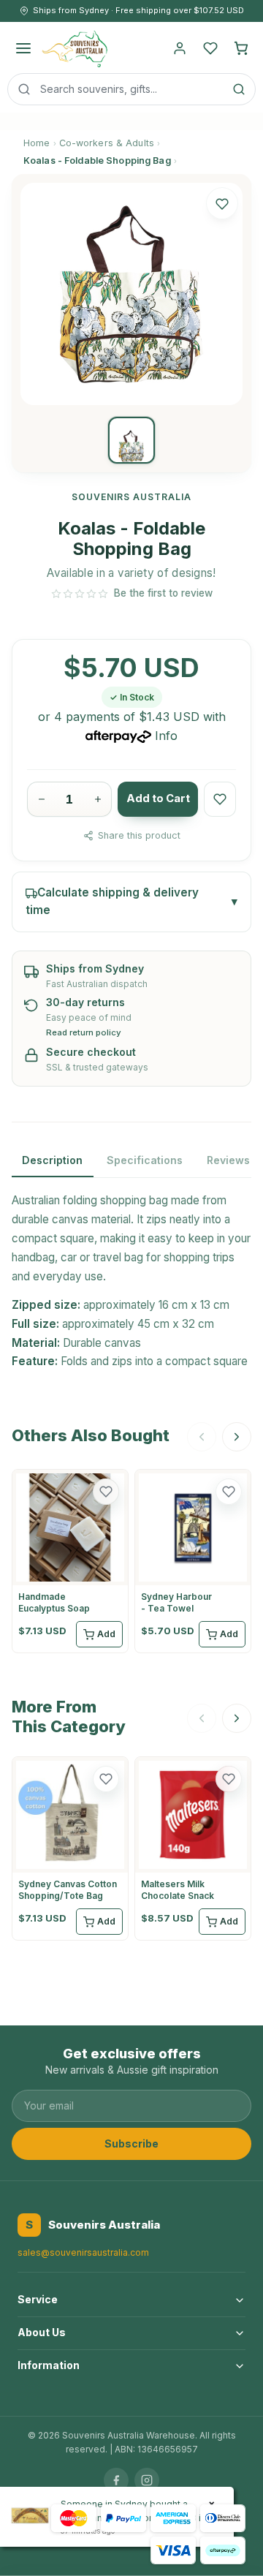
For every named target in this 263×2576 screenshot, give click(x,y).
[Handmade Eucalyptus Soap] (70, 1527)
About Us (42, 2332)
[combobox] (131, 89)
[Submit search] (239, 89)
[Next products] (237, 1437)
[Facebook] (116, 2480)
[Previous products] (202, 1437)
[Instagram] (147, 2480)
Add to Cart (158, 798)
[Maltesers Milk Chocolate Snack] (193, 1815)
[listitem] (131, 440)
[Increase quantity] (98, 799)
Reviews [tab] (228, 1160)
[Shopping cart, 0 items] (241, 48)
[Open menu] (23, 48)
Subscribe (131, 2143)
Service (38, 2299)
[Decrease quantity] (41, 799)
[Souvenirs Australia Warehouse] (74, 48)
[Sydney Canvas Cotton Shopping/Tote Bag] (70, 1815)
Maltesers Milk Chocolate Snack (178, 1890)
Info (166, 736)
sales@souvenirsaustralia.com (83, 2252)
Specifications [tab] (145, 1160)
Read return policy (84, 1033)
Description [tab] (52, 1160)
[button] (222, 203)
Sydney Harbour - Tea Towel (176, 1602)
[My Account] (180, 48)
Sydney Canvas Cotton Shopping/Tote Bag (68, 1890)
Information (49, 2365)
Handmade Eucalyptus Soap (54, 1602)
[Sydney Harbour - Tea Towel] (193, 1527)
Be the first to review (163, 593)
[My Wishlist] (210, 48)
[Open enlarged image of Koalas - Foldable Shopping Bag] (131, 294)
